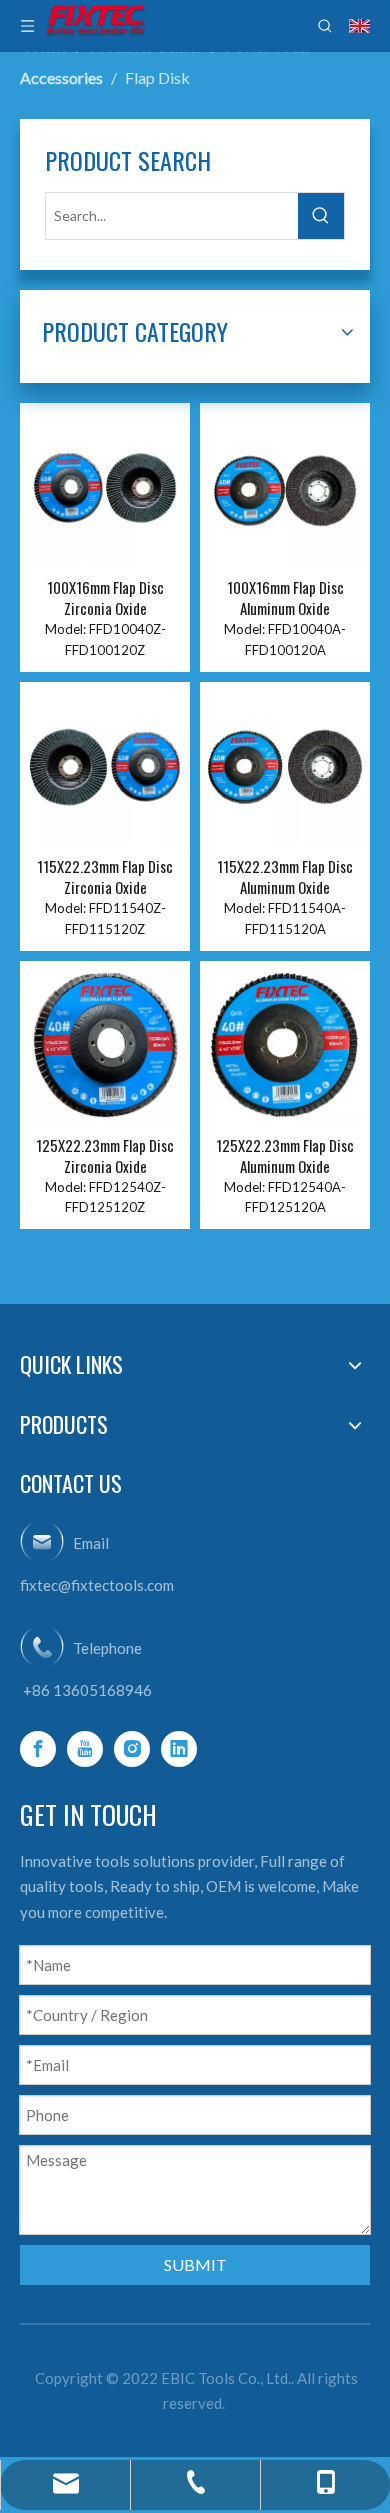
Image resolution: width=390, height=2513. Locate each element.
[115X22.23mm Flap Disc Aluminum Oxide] (285, 765)
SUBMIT (195, 2264)
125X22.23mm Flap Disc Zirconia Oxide (105, 1156)
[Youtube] (85, 1749)
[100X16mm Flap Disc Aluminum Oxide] (285, 486)
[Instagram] (132, 1749)
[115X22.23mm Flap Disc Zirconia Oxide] (105, 765)
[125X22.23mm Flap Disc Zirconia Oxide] (105, 1043)
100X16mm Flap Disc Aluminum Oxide (285, 598)
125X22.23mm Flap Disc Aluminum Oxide (285, 1156)
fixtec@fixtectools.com (97, 1585)
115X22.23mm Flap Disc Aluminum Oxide (285, 877)
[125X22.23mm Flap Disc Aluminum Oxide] (285, 1043)
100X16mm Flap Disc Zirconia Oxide (105, 598)
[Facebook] (38, 1749)
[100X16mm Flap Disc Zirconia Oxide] (105, 486)
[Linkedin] (179, 1749)
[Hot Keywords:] (321, 216)
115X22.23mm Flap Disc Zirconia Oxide (105, 877)
